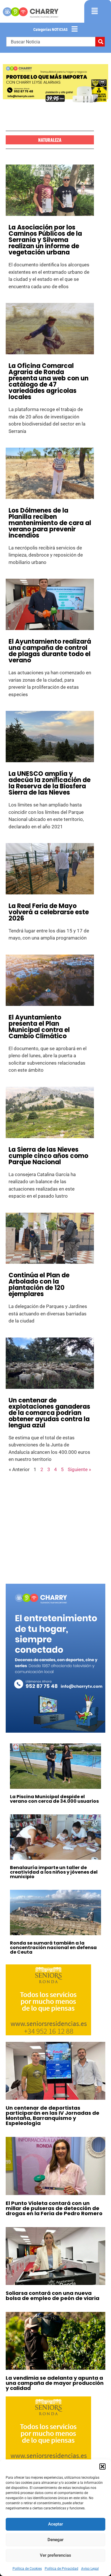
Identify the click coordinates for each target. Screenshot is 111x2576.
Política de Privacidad (61, 2569)
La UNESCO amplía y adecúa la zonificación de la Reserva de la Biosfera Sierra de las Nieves (50, 783)
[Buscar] (100, 42)
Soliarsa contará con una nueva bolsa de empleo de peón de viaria (53, 2296)
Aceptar (55, 2524)
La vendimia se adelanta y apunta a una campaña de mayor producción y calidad (55, 2383)
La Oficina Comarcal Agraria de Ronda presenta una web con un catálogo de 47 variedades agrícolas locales (49, 381)
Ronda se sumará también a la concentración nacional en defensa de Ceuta (53, 1948)
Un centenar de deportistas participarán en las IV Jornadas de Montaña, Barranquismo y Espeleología (53, 2115)
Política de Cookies (27, 2569)
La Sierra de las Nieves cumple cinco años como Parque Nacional (48, 1156)
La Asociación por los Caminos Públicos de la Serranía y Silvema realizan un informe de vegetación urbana (45, 240)
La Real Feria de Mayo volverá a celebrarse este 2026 (49, 912)
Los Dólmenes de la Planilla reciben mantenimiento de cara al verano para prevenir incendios (50, 523)
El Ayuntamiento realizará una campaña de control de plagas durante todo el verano (50, 651)
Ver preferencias (55, 2555)
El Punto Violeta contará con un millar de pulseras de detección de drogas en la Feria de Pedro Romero (54, 2208)
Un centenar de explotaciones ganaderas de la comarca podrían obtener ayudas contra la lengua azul (49, 1413)
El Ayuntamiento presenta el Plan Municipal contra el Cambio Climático (39, 1027)
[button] (102, 2467)
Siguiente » (79, 1469)
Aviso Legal (90, 2569)
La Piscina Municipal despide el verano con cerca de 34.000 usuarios (54, 1799)
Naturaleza (50, 140)
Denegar (55, 2540)
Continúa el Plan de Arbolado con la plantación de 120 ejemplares (39, 1285)
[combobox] (51, 42)
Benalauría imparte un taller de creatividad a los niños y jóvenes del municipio (54, 1872)
